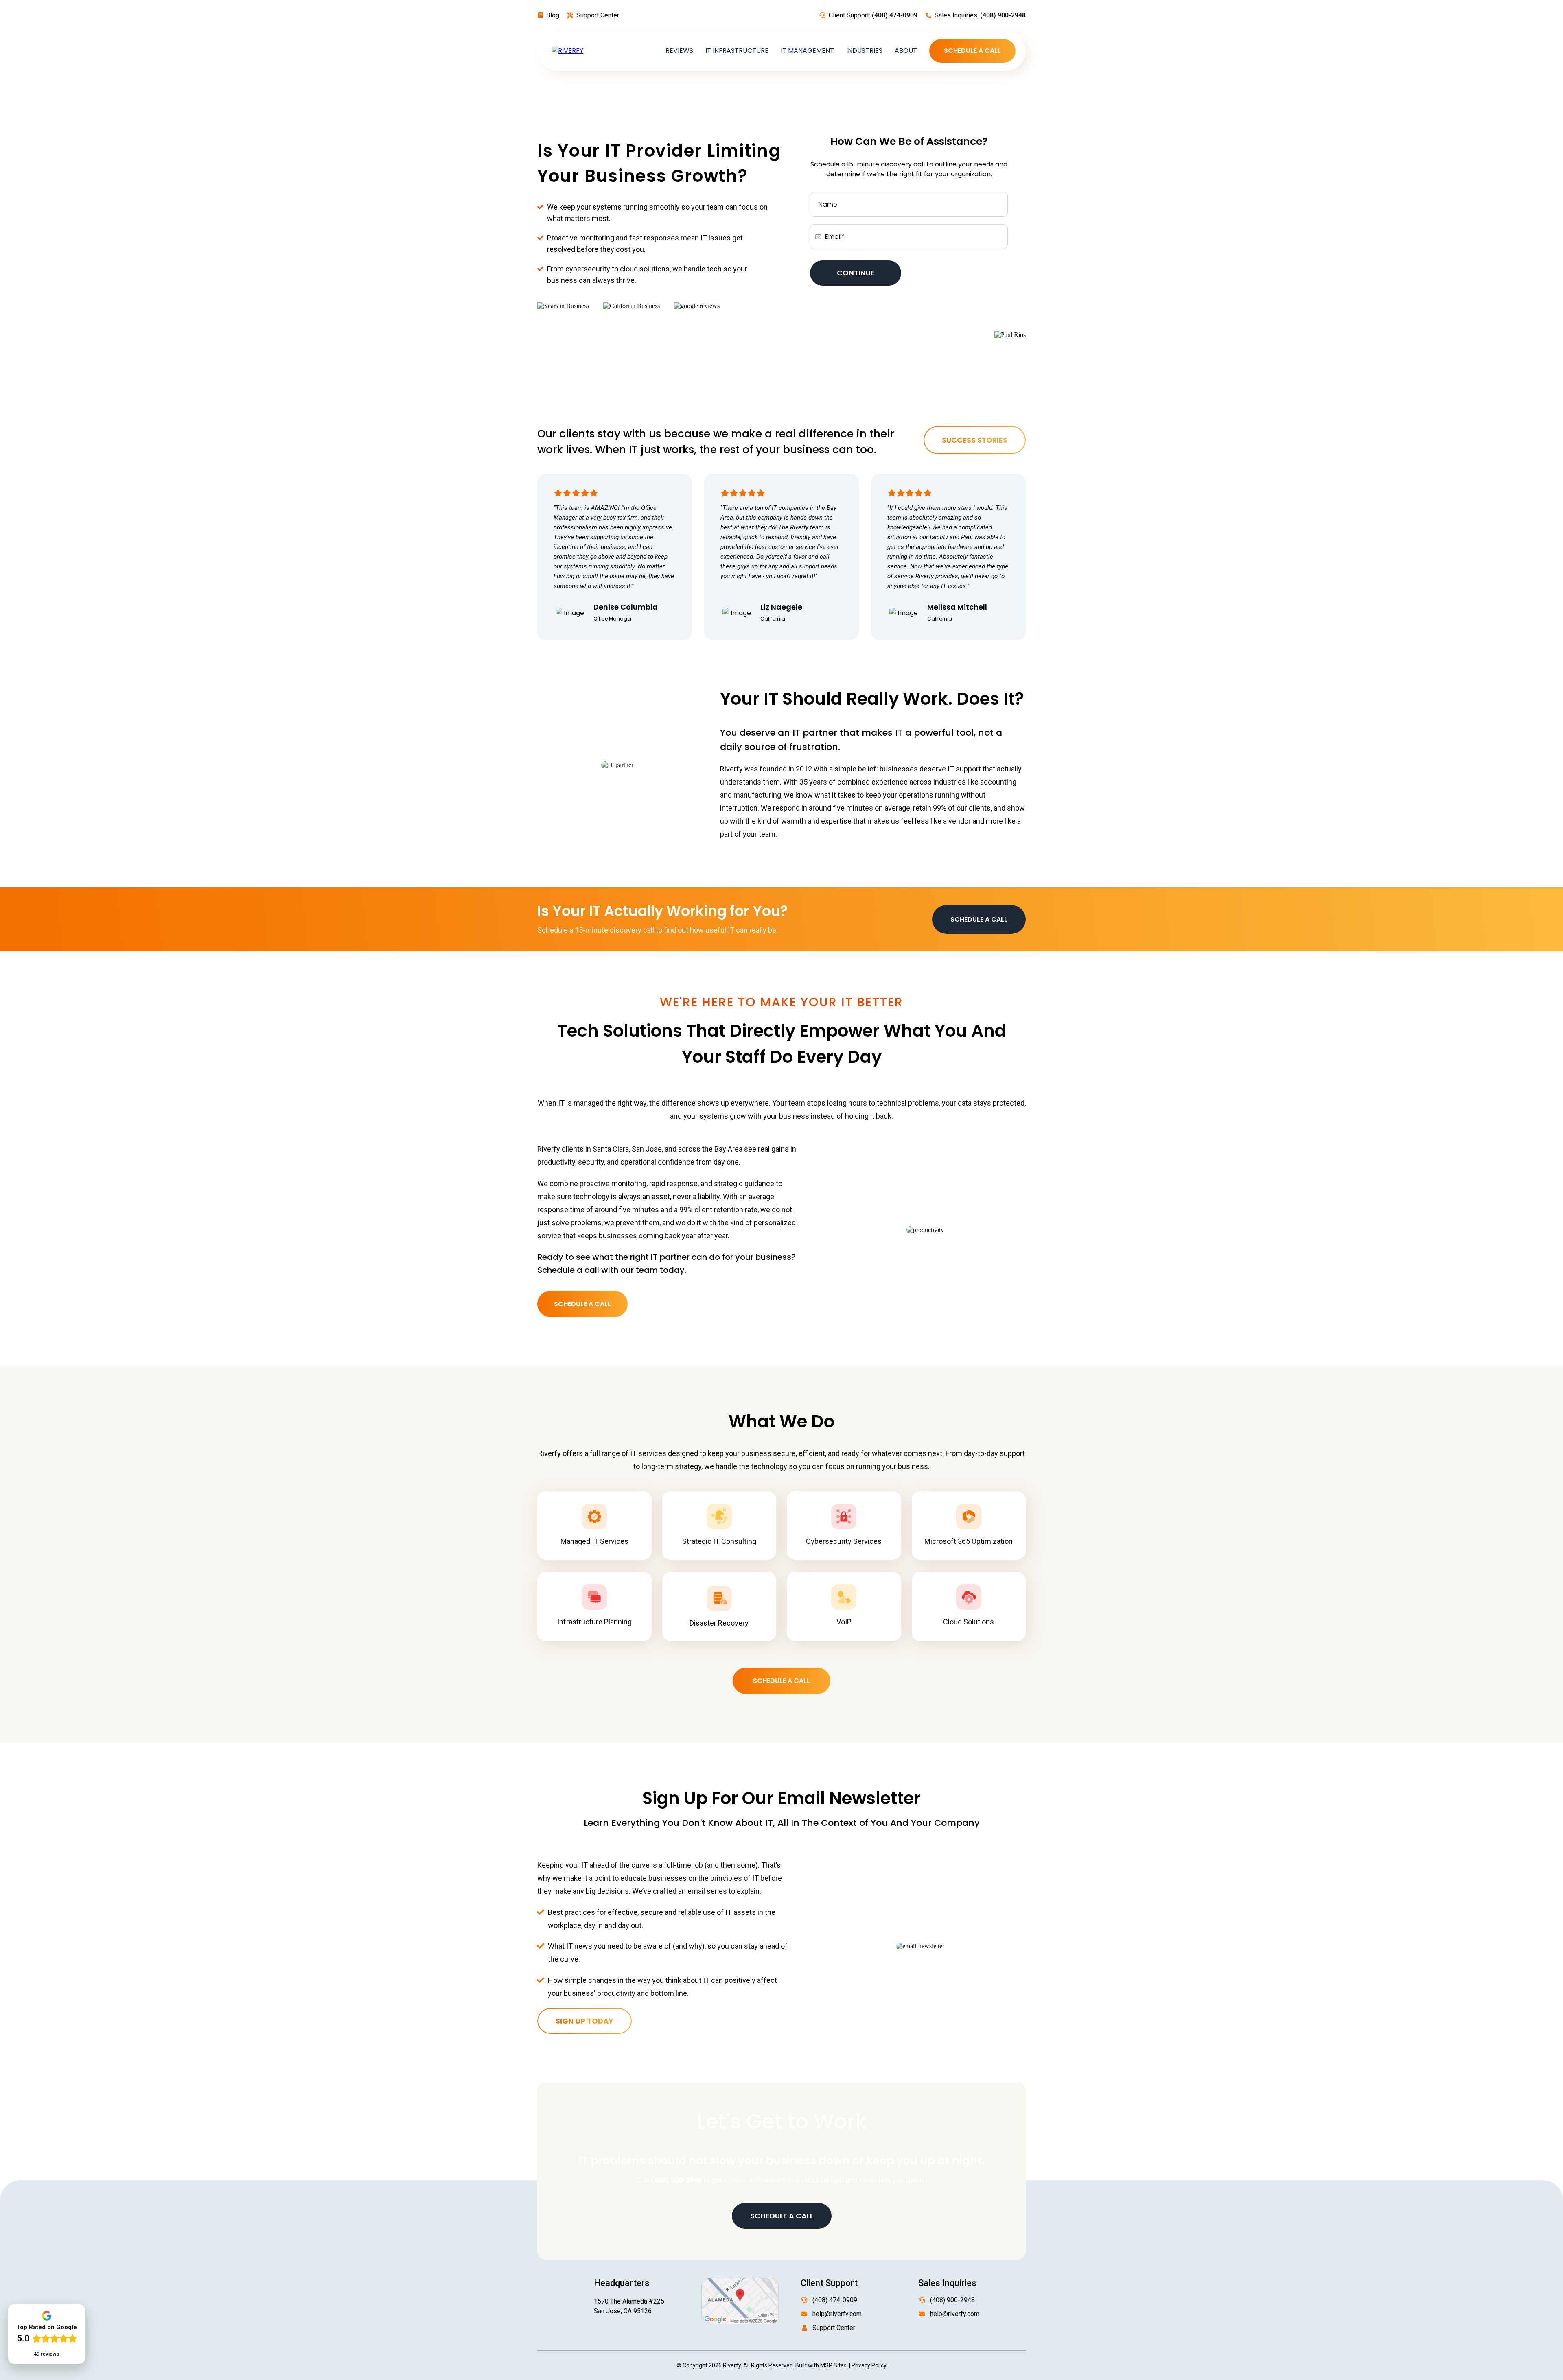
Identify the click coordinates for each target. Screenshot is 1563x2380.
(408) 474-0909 (835, 2300)
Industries (864, 51)
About (906, 51)
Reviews (679, 51)
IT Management (807, 51)
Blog (553, 15)
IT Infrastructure (737, 51)
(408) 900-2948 (952, 2300)
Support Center (598, 15)
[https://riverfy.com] (567, 51)
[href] (740, 2300)
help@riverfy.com (837, 2314)
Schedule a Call (972, 51)
